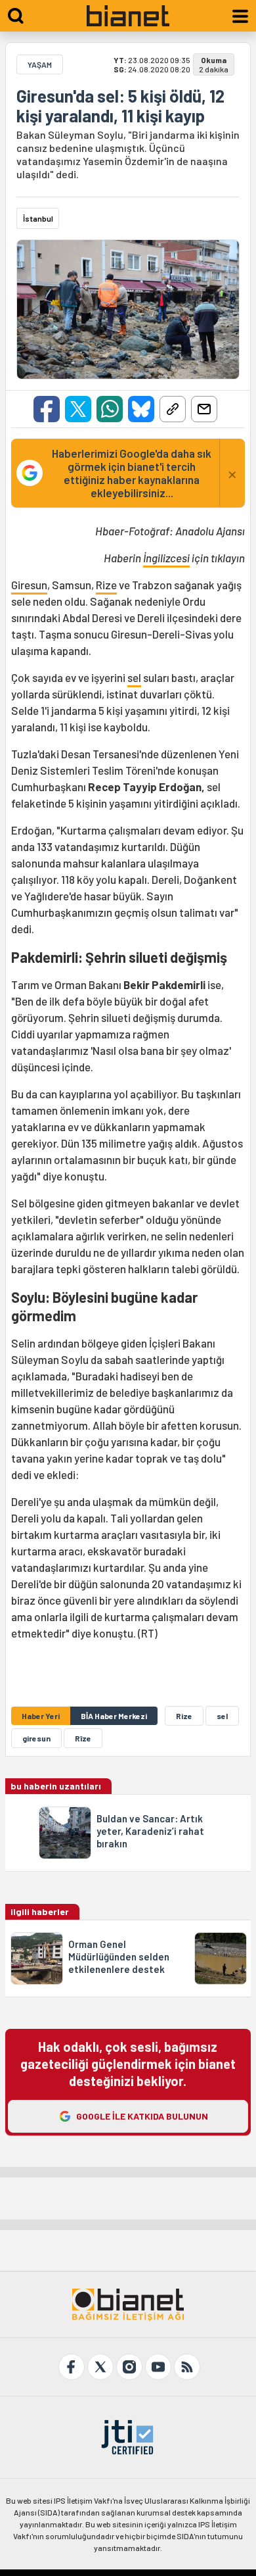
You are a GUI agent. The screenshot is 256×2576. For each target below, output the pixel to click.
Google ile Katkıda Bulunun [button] (142, 2116)
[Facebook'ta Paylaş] (47, 409)
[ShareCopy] (173, 409)
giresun (36, 1738)
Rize (106, 585)
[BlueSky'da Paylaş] (141, 409)
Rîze (83, 1738)
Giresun (29, 585)
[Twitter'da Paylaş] (78, 409)
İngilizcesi (166, 558)
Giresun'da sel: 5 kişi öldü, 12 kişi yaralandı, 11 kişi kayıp (120, 106)
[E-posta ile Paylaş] (204, 409)
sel (134, 677)
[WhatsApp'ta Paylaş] (110, 409)
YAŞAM (40, 64)
